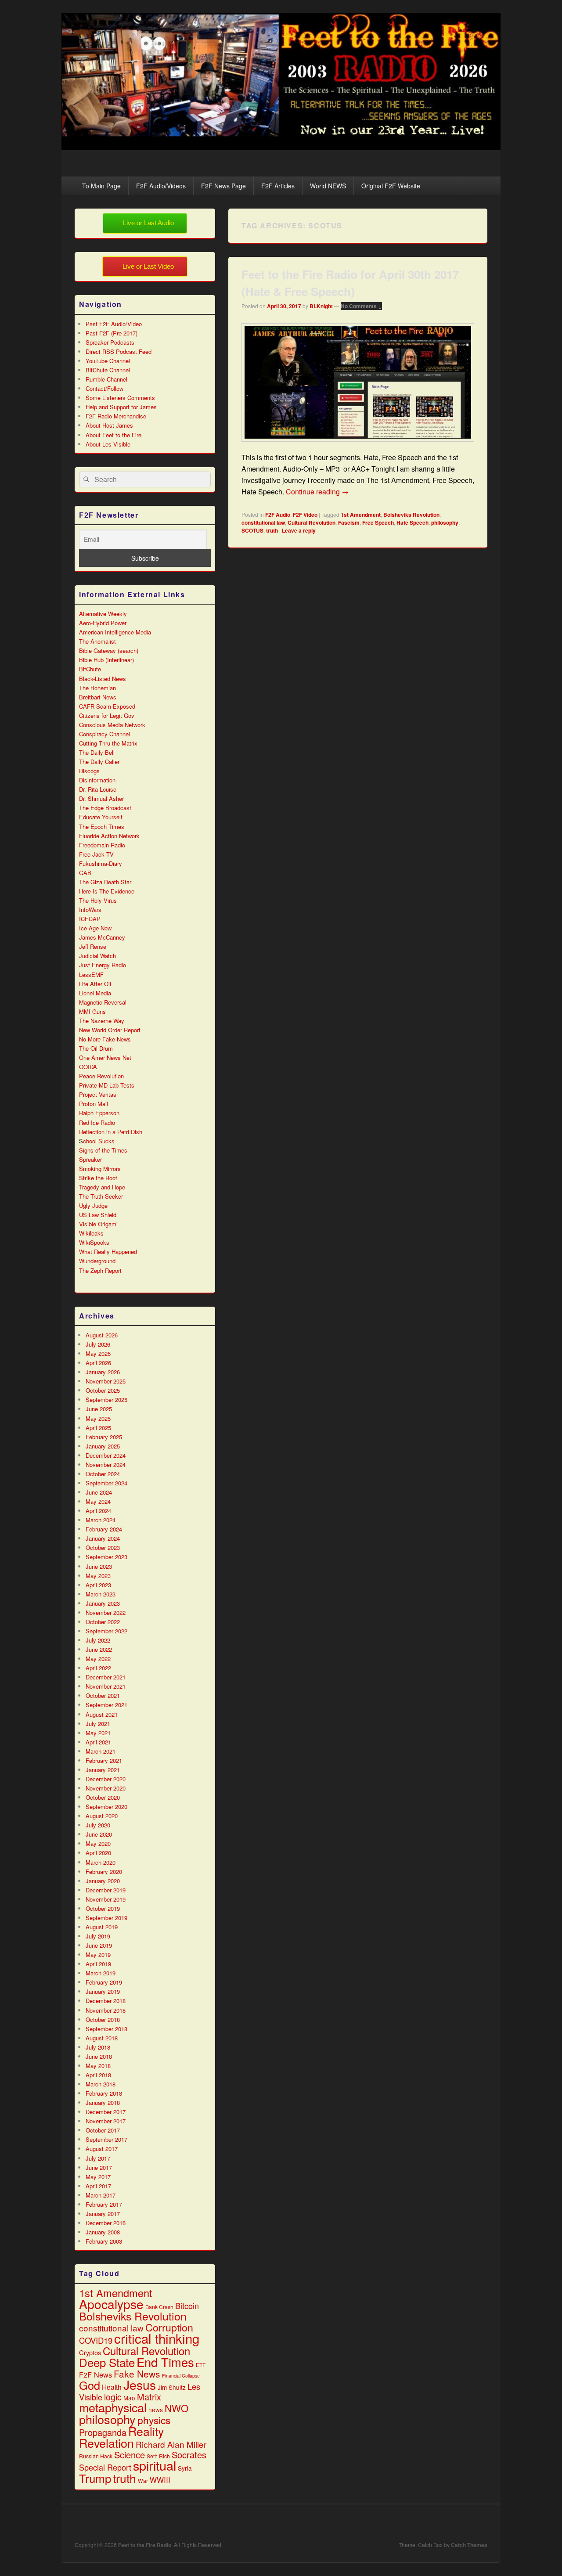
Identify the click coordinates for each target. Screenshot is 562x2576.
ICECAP (90, 919)
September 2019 (106, 1918)
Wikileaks (91, 1233)
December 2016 (106, 2223)
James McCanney (102, 937)
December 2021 (106, 1677)
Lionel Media (95, 993)
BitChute (90, 669)
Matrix (149, 2397)
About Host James (109, 425)
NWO (177, 2408)
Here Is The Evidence (107, 891)
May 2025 (98, 1418)
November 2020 (106, 1788)
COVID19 (96, 2340)
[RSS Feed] (480, 2523)
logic (113, 2397)
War (143, 2481)
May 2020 (98, 1843)
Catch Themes (469, 2545)
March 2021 (101, 1751)
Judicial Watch (97, 956)
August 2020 (102, 1816)
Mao (129, 2398)
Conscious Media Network (112, 725)
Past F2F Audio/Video (114, 324)
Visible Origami (98, 1224)
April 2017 (98, 2186)
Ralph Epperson (99, 1113)
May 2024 (98, 1501)
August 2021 (102, 1714)
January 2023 (103, 1603)
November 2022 (106, 1612)
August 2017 (102, 2149)
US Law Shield (98, 1215)
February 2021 (104, 1760)
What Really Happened (108, 1252)
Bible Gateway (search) (109, 650)
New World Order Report (110, 1030)
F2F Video (305, 515)
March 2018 (101, 2084)
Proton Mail (94, 1104)
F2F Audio (278, 515)
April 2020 (98, 1853)
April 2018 (98, 2075)
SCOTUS (252, 530)
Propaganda (103, 2432)
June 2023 (99, 1566)
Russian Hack (96, 2456)
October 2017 (103, 2130)
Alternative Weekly (103, 614)
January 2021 (103, 1770)
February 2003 (104, 2241)
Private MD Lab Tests (107, 1085)
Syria (185, 2468)
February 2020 (104, 1872)
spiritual (155, 2465)
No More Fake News (105, 1039)
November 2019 (106, 1899)
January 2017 (103, 2214)
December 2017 (106, 2112)
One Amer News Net (105, 1057)
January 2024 (103, 1538)
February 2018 (104, 2093)
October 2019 (103, 1908)
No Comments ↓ (361, 306)
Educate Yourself (101, 817)
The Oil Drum (96, 1048)
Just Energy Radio (103, 965)
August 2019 (102, 1927)
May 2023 (98, 1576)
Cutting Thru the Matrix (108, 743)
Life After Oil (95, 984)
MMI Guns (92, 1011)
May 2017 (98, 2177)
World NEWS (328, 186)
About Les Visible (108, 444)
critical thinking (157, 2338)
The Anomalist (97, 641)
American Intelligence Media (115, 632)
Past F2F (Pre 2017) (112, 333)
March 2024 (101, 1520)
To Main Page (101, 186)
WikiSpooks (94, 1242)
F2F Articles (278, 186)
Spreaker (90, 1159)
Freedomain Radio (102, 845)
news (156, 2410)
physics (154, 2420)
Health (112, 2387)
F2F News (95, 2374)
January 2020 (103, 1881)
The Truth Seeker (101, 1196)
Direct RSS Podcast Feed (119, 351)
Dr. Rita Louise (98, 789)
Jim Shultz (172, 2387)
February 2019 (104, 1982)
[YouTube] (461, 2523)
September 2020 (106, 1807)
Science (130, 2455)
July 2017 (98, 2158)
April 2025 (98, 1428)
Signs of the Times (103, 1150)
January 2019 (103, 1991)
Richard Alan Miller (171, 2444)
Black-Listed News (103, 679)
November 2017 (106, 2121)
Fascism (349, 522)
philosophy (445, 522)
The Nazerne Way (102, 1021)
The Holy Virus (98, 900)
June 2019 (99, 1945)
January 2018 (103, 2102)
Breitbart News (98, 697)
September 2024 (106, 1483)
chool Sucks (99, 1141)
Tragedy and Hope (102, 1187)
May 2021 (98, 1733)
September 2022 (106, 1631)
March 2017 (101, 2195)
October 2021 (103, 1695)
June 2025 (99, 1409)
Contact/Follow (104, 388)
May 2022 (98, 1659)
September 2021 (106, 1705)
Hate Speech (412, 522)
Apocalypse (111, 2304)
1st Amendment (361, 515)
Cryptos (90, 2352)
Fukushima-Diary (101, 863)
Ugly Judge (93, 1205)
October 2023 (103, 1547)
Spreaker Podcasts (110, 342)
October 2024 (103, 1474)
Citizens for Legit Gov (107, 715)
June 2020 (99, 1834)
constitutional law (263, 522)
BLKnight (321, 306)
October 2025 (103, 1390)
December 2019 (106, 1890)
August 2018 (102, 2038)
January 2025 (103, 1446)
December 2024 (106, 1455)
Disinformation (97, 780)
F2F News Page (223, 186)
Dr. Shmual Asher (101, 798)
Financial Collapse (181, 2376)
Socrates (189, 2455)
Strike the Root (98, 1178)
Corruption (169, 2327)
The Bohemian (97, 688)
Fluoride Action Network (109, 836)
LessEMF (91, 975)
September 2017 (106, 2139)
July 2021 (98, 1724)
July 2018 (98, 2047)
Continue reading (317, 492)
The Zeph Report (100, 1270)
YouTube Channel (108, 361)
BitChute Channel (108, 370)
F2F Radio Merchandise (116, 416)
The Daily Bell (97, 752)
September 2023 (106, 1557)
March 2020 (101, 1862)
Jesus (140, 2385)
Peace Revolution (101, 1076)
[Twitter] (441, 2523)
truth (272, 530)
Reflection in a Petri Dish (111, 1132)
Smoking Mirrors (100, 1169)
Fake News (137, 2374)
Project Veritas (98, 1094)
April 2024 (98, 1511)
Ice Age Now (95, 928)
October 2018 (103, 2019)
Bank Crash (159, 2307)
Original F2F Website (391, 186)
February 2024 (104, 1529)
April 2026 (98, 1363)
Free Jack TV (96, 854)
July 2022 (98, 1640)
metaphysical (113, 2407)
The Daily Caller (99, 762)
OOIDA (88, 1067)
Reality (146, 2431)
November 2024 (106, 1465)
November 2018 (106, 2010)
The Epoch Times (102, 827)
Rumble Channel (106, 379)
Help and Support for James (121, 407)
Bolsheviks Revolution (411, 515)
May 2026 (98, 1353)
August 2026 (102, 1335)
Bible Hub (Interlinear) (106, 660)
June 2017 (99, 2167)
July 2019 (98, 1936)
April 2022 (98, 1668)
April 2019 (98, 1964)
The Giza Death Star (105, 882)
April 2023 (98, 1585)
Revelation (106, 2443)
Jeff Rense (93, 946)
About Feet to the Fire (113, 435)
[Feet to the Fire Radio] (281, 147)
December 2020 (106, 1779)
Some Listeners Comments (120, 398)
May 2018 (98, 2066)
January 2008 (103, 2232)
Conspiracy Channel (104, 734)
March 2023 (101, 1594)
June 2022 (99, 1649)
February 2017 (104, 2204)
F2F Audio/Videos (161, 186)
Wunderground (97, 1261)
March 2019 (101, 1973)
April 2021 (98, 1742)
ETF (201, 2365)
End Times (165, 2362)
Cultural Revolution (312, 522)
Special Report (105, 2467)
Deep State (107, 2362)
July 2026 (98, 1344)
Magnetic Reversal (103, 1002)
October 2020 (103, 1797)
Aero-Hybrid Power (103, 623)
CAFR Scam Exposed (107, 706)
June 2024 (99, 1492)
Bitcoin (187, 2306)
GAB (85, 873)
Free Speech (378, 522)
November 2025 (106, 1381)
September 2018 (106, 2029)
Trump (95, 2478)
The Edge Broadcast (105, 808)
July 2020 (98, 1825)
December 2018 (106, 2001)
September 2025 (106, 1400)
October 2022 (103, 1622)
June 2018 (99, 2056)
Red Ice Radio (97, 1122)
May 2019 (98, 1955)
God (90, 2385)
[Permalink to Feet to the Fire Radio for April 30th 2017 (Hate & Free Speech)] (358, 446)
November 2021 (106, 1686)
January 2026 (103, 1372)
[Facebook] (422, 2523)
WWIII (160, 2480)
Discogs (89, 771)
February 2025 (104, 1437)
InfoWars (90, 910)
